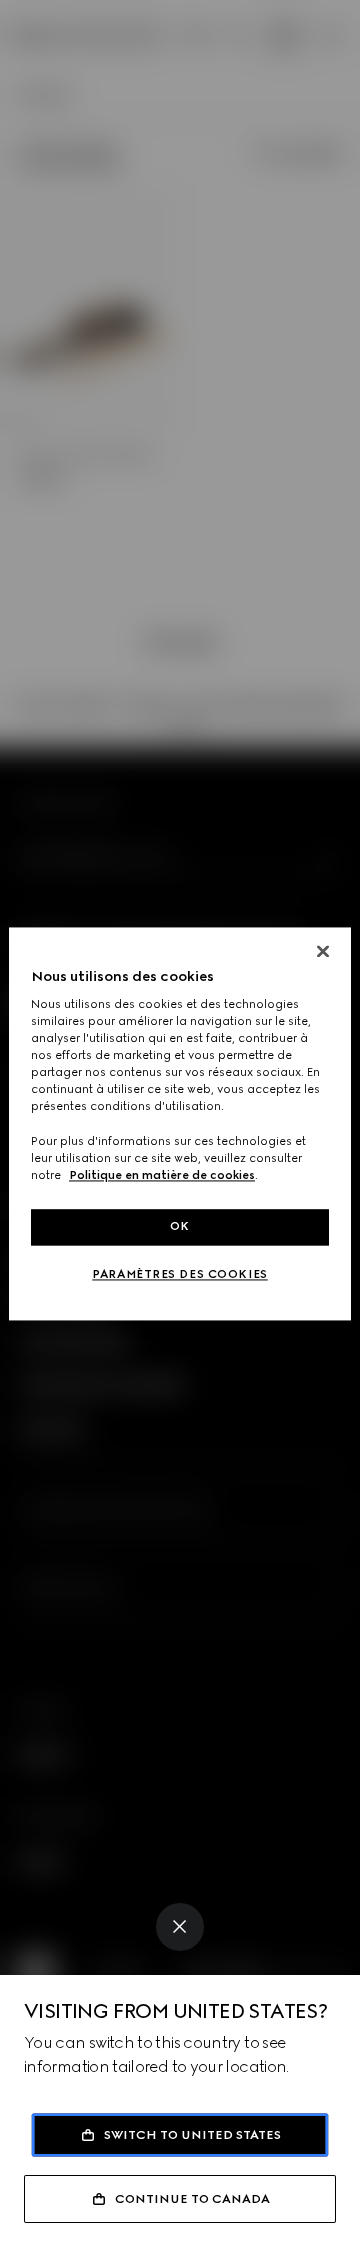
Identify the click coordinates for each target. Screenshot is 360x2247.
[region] (180, 1123)
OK (180, 1226)
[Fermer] (323, 951)
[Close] (180, 1927)
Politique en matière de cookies (162, 1175)
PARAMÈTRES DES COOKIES (180, 1274)
